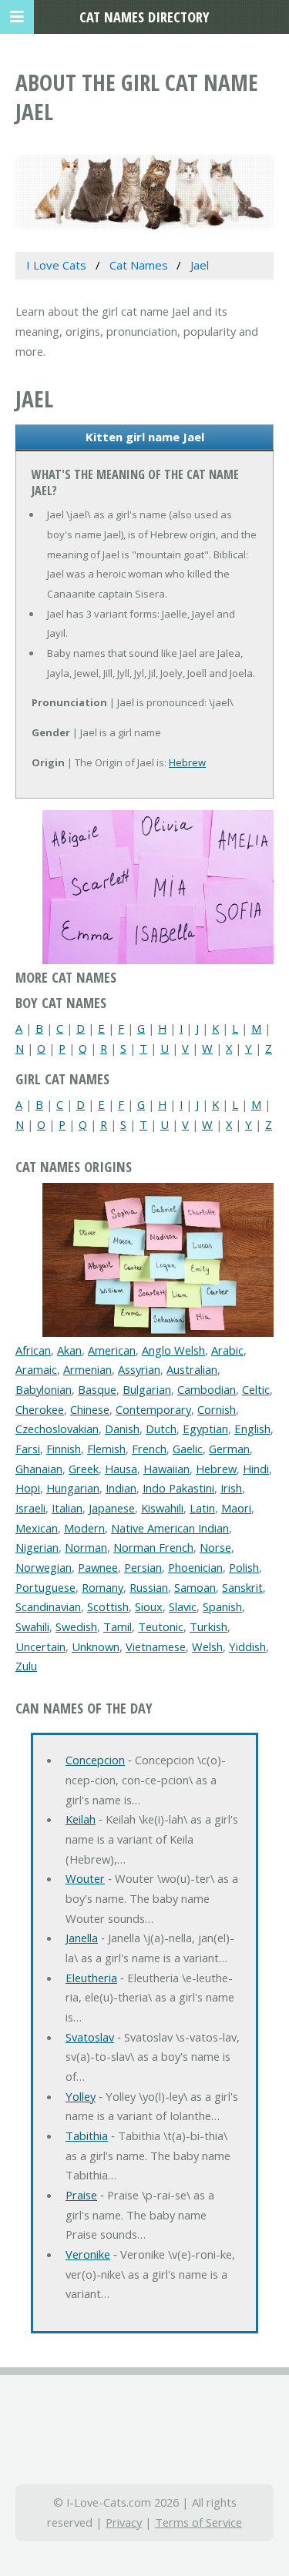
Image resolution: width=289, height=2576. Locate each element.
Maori (236, 1508)
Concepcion (95, 1760)
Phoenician (195, 1567)
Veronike (88, 2254)
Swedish (76, 1626)
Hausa (121, 1469)
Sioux (149, 1606)
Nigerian (37, 1547)
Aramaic (36, 1369)
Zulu (26, 1666)
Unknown (96, 1646)
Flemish (106, 1449)
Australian (192, 1369)
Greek (84, 1469)
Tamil (118, 1626)
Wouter (85, 1878)
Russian (149, 1587)
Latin (202, 1508)
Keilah (81, 1819)
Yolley (81, 2096)
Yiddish (247, 1646)
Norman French (153, 1547)
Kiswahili (162, 1508)
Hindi (256, 1469)
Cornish (217, 1409)
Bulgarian (147, 1389)
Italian (67, 1508)
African (33, 1350)
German (229, 1449)
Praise (81, 2195)
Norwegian (44, 1567)
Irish (231, 1488)
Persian (143, 1567)
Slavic (183, 1606)
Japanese (112, 1508)
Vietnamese (156, 1646)
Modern (84, 1528)
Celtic (256, 1389)
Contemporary (153, 1409)
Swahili (32, 1626)
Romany (102, 1587)
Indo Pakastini (178, 1488)
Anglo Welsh (173, 1350)
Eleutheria (91, 1978)
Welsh (207, 1646)
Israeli (30, 1508)
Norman (86, 1547)
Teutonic (161, 1626)
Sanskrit (242, 1587)
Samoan (195, 1587)
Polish (244, 1567)
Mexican (37, 1528)
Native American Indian (170, 1528)
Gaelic (188, 1449)
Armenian (87, 1369)
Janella (82, 1938)
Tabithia (87, 2136)
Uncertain (40, 1646)
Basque (97, 1389)
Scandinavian (48, 1606)
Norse (215, 1547)
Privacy (124, 2522)
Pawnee (98, 1567)
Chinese (90, 1409)
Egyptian (205, 1429)
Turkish (208, 1626)
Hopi (28, 1488)
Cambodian (207, 1389)
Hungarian (73, 1488)
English (252, 1429)
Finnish (64, 1449)
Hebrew (187, 762)
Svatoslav (90, 2037)
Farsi (28, 1449)
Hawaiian (166, 1469)
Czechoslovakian (57, 1429)
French (149, 1449)
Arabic (227, 1350)
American (112, 1350)
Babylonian (44, 1389)
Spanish (222, 1606)
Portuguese (45, 1587)
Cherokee (40, 1409)
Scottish (108, 1606)
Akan (69, 1350)
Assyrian (139, 1369)
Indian (121, 1488)
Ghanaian (39, 1469)
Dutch (161, 1429)
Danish (122, 1429)
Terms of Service (198, 2522)
